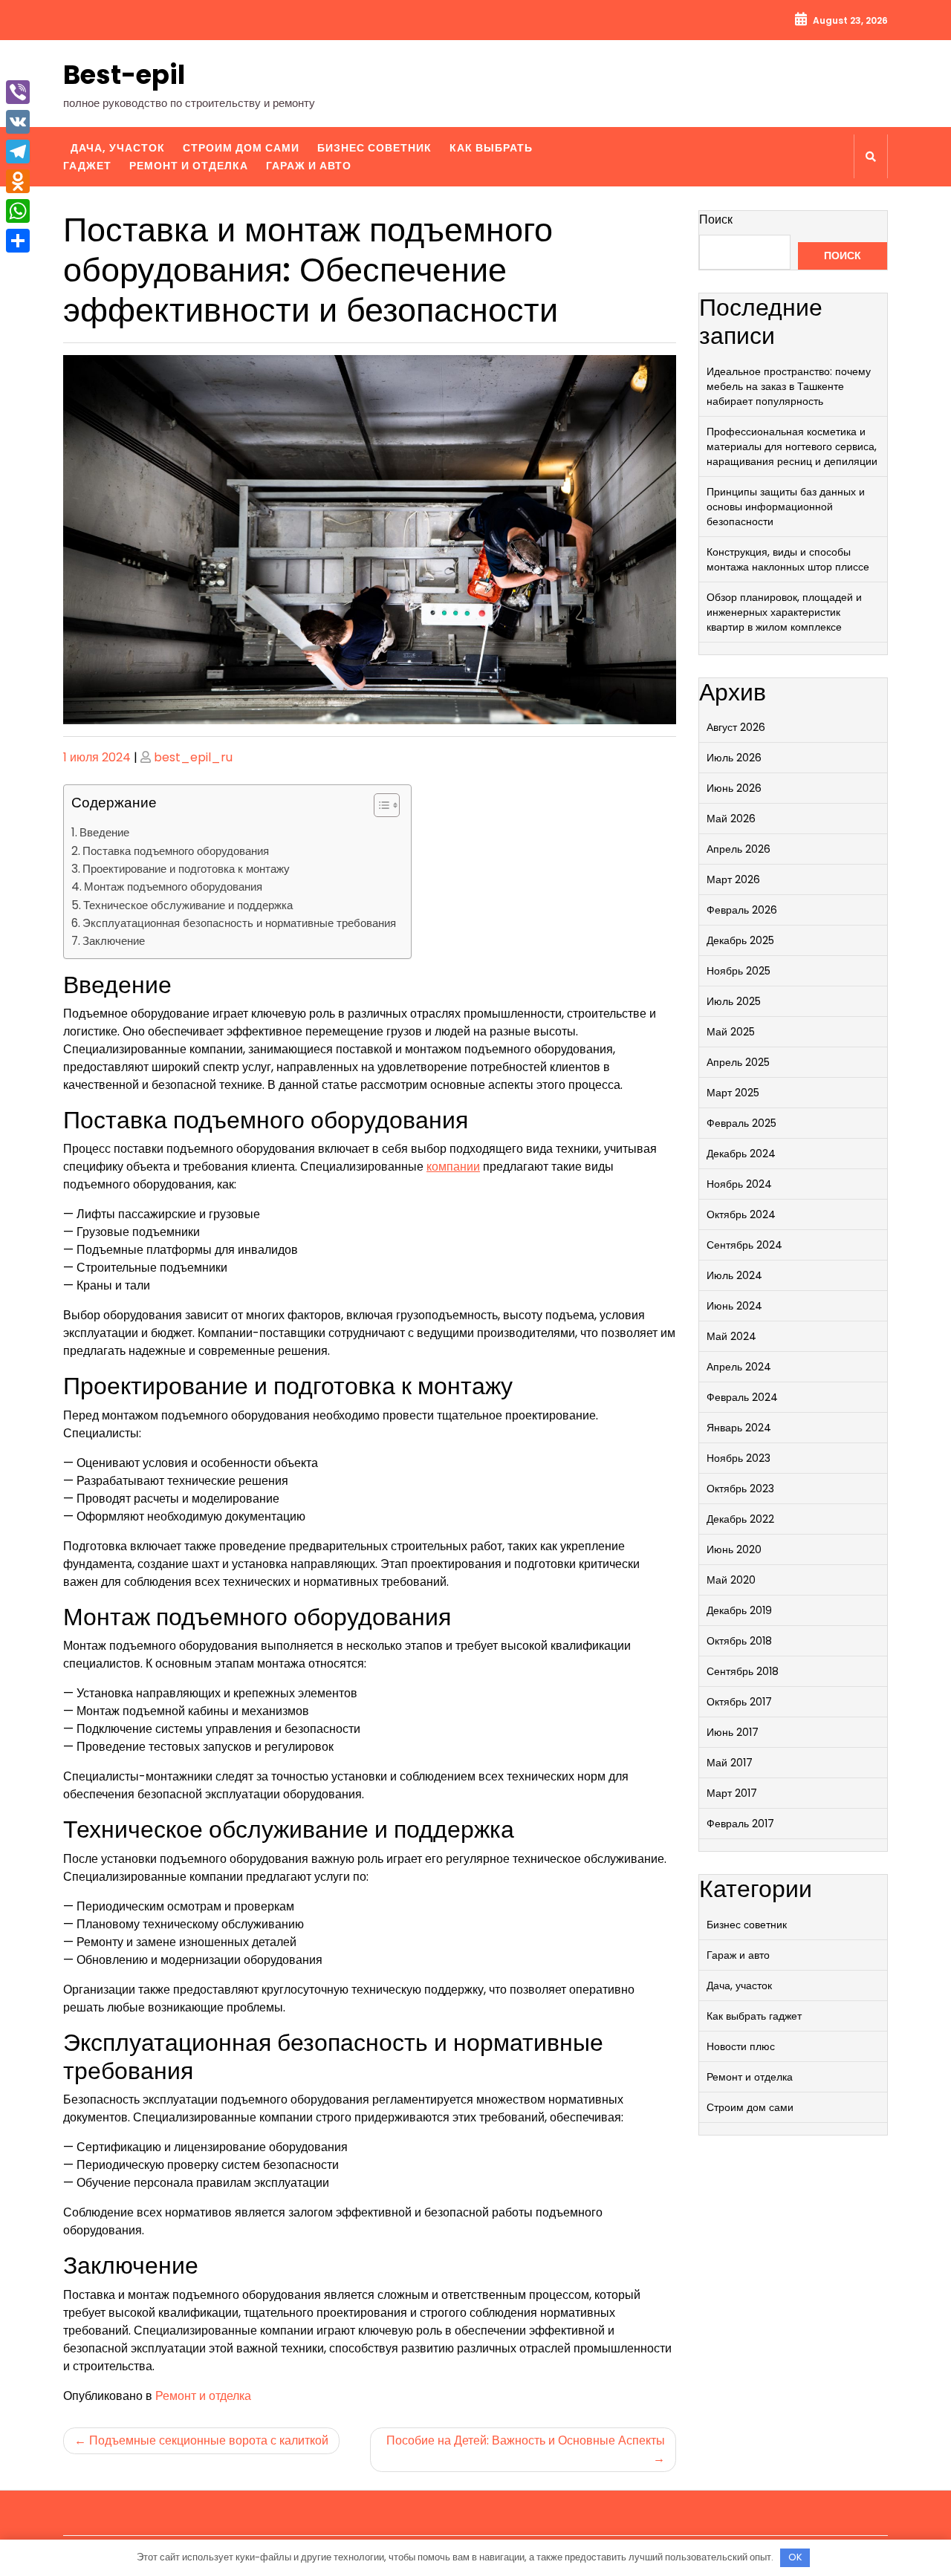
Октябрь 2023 (740, 1489)
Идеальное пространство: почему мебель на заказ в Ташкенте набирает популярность (789, 386)
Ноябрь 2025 (739, 971)
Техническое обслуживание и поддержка (188, 905)
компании (453, 1167)
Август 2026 (736, 727)
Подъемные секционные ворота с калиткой (209, 2440)
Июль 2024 (734, 1275)
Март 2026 (733, 879)
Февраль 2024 (742, 1397)
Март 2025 (733, 1093)
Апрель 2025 (738, 1062)
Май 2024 (731, 1336)
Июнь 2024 (734, 1306)
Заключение (114, 941)
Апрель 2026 (739, 849)
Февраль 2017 (740, 1824)
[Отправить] (18, 241)
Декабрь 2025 (740, 940)
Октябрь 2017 (739, 1702)
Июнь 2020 (734, 1549)
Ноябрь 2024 (739, 1184)
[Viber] (18, 92)
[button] (379, 808)
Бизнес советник (374, 148)
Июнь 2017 (733, 1732)
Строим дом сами (241, 148)
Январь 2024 (739, 1428)
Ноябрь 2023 (739, 1458)
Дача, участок (118, 148)
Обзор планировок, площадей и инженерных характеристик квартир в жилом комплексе (784, 612)
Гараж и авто (309, 166)
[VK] (18, 122)
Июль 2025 (734, 1001)
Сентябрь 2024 (744, 1245)
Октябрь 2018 (739, 1641)
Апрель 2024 (739, 1367)
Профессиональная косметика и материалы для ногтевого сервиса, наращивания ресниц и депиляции (792, 446)
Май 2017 (730, 1763)
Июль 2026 (734, 758)
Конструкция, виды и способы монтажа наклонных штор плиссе (788, 559)
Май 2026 (731, 819)
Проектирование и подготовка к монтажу (186, 869)
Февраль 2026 (742, 910)
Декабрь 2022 (740, 1519)
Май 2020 (731, 1580)
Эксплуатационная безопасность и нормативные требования (239, 923)
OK (795, 2557)
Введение (104, 832)
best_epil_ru (193, 757)
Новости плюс (741, 2046)
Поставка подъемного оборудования (176, 851)
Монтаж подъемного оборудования (173, 887)
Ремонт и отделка (189, 166)
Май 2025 (731, 1032)
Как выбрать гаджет (754, 2016)
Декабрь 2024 (741, 1154)
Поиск (716, 219)
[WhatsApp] (18, 211)
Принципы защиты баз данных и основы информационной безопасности (786, 507)
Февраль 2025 (741, 1123)
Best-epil (124, 75)
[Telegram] (18, 152)
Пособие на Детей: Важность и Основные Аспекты (526, 2440)
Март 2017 (732, 1793)
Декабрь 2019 (739, 1610)
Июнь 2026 (734, 788)
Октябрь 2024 (741, 1214)
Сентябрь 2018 (743, 1671)
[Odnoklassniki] (18, 181)
